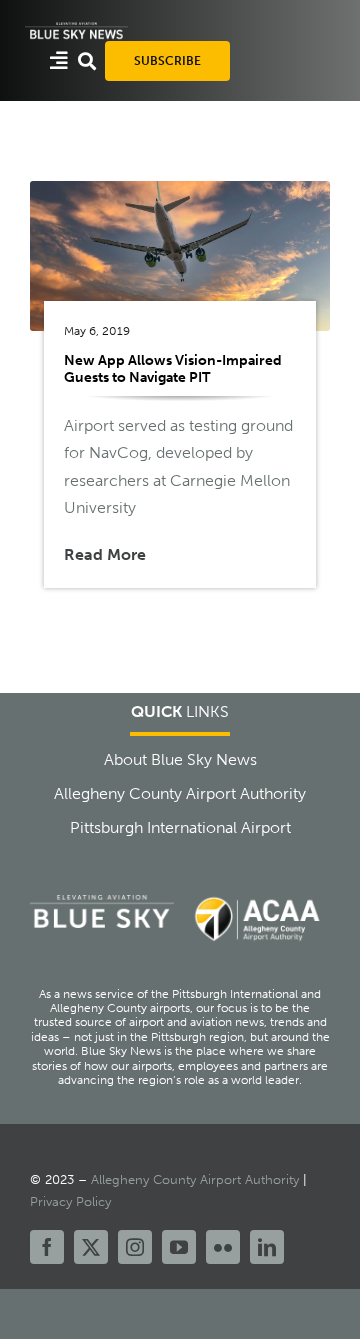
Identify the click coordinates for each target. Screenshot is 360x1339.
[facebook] (47, 1247)
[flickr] (223, 1247)
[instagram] (135, 1247)
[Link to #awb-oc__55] (59, 61)
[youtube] (179, 1247)
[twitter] (91, 1247)
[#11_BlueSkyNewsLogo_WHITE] (76, 27)
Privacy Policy (70, 1201)
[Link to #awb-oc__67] (87, 61)
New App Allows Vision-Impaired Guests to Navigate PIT (173, 368)
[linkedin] (267, 1247)
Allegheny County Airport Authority (195, 1179)
